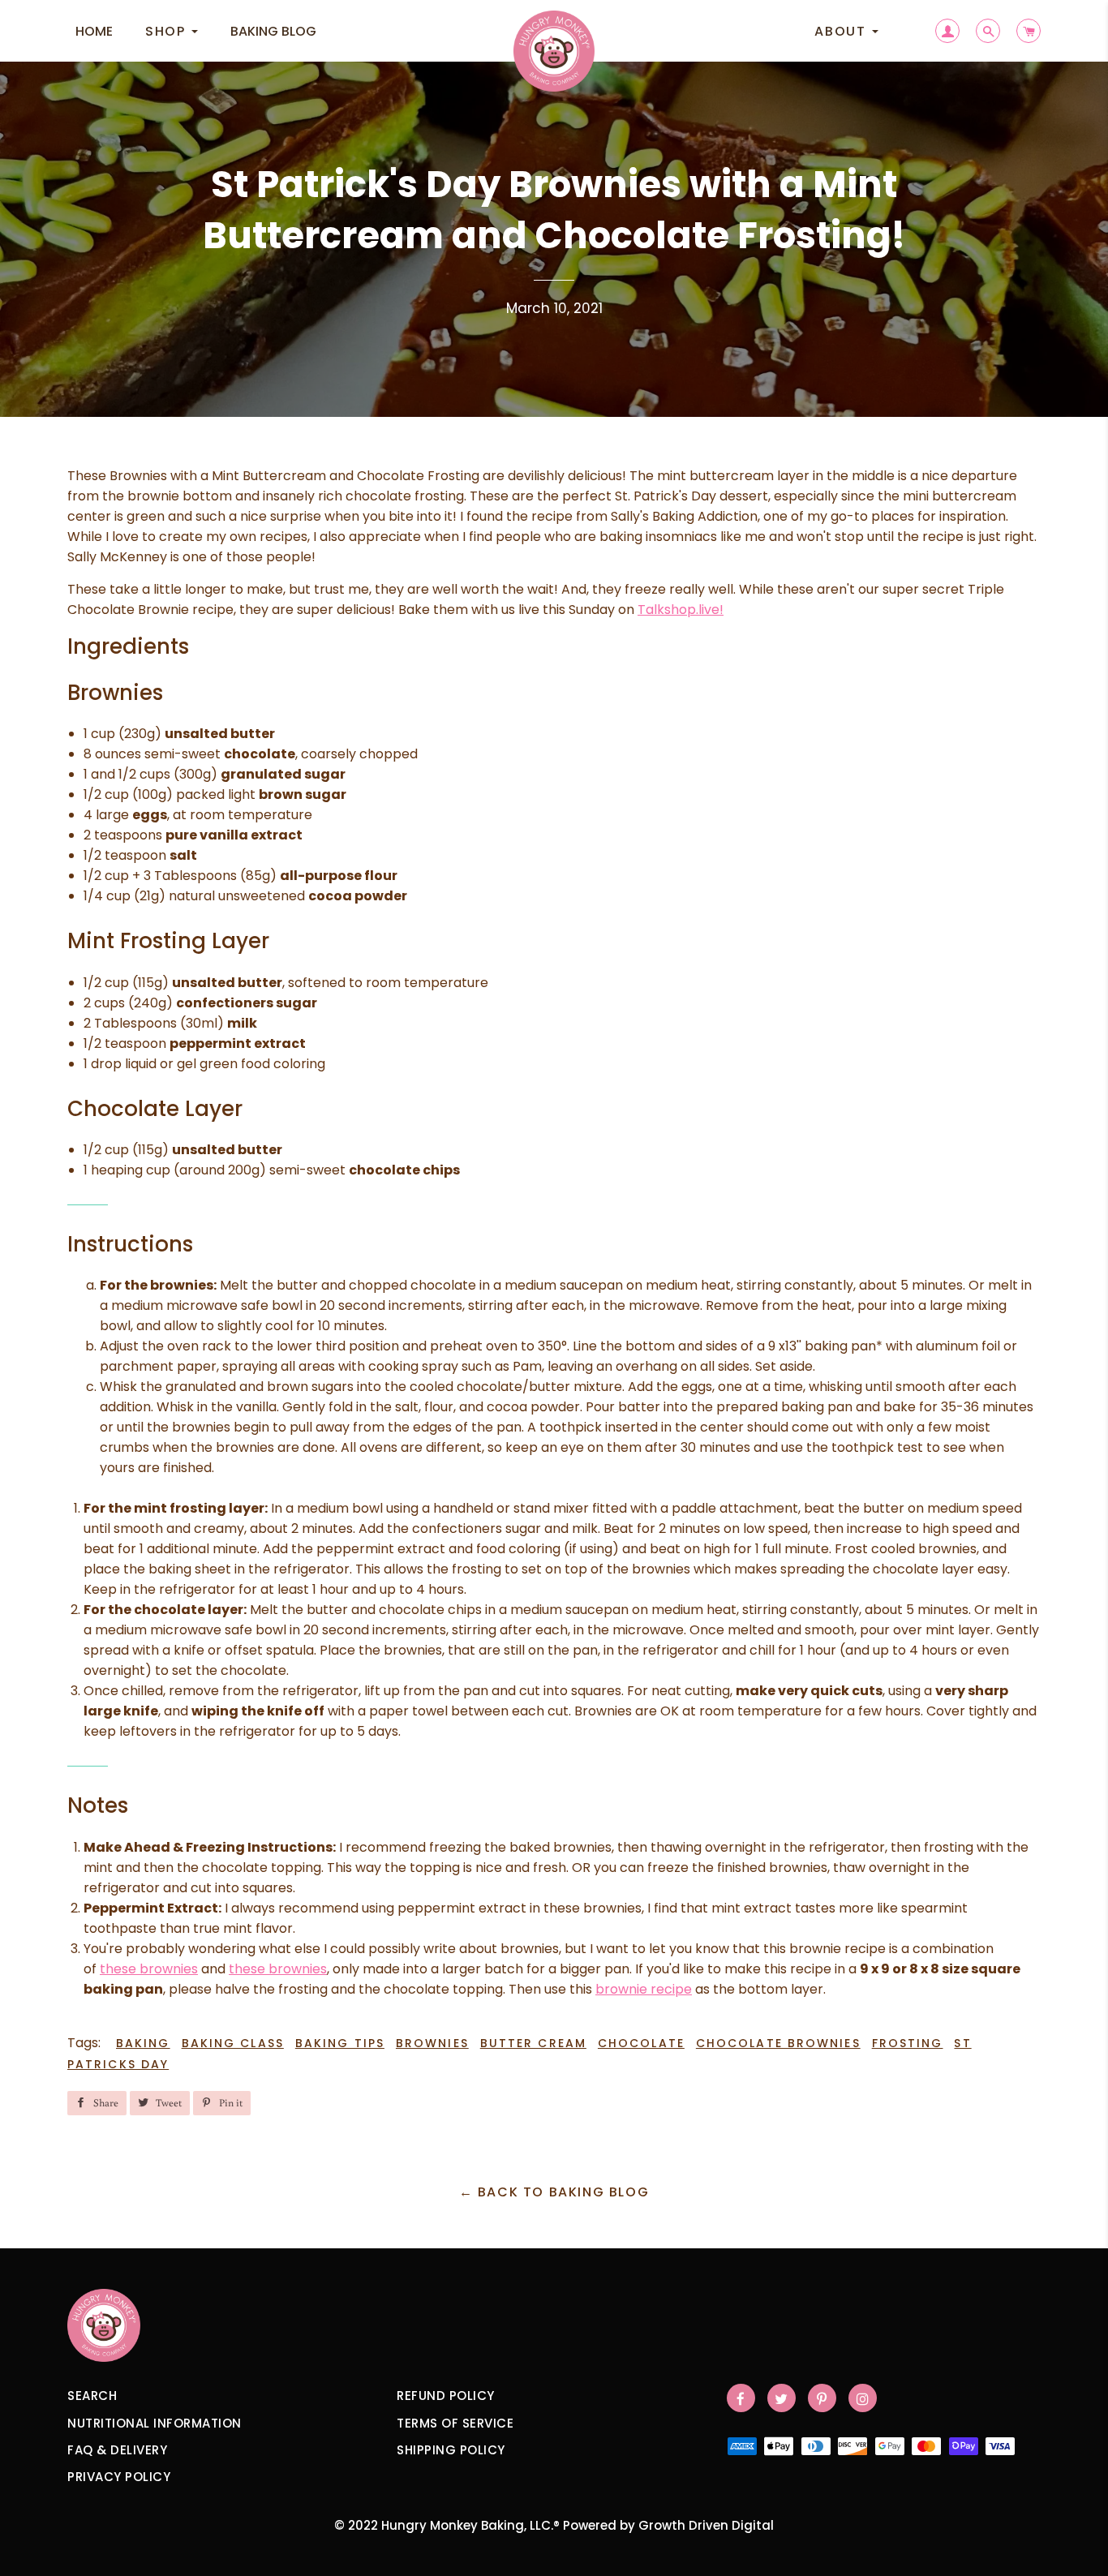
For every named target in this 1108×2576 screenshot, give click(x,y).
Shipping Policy (451, 2450)
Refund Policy (446, 2396)
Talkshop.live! (681, 610)
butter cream (533, 2043)
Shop (167, 31)
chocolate (641, 2043)
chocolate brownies (778, 2043)
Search (92, 2396)
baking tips (340, 2043)
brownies (432, 2043)
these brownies (149, 1969)
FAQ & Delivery (117, 2450)
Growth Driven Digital (706, 2525)
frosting (908, 2043)
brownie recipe (644, 1989)
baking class (233, 2043)
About (842, 31)
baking (143, 2043)
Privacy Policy (119, 2477)
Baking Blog (273, 31)
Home (94, 31)
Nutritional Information (155, 2423)
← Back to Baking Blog (554, 2192)
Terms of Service (455, 2423)
